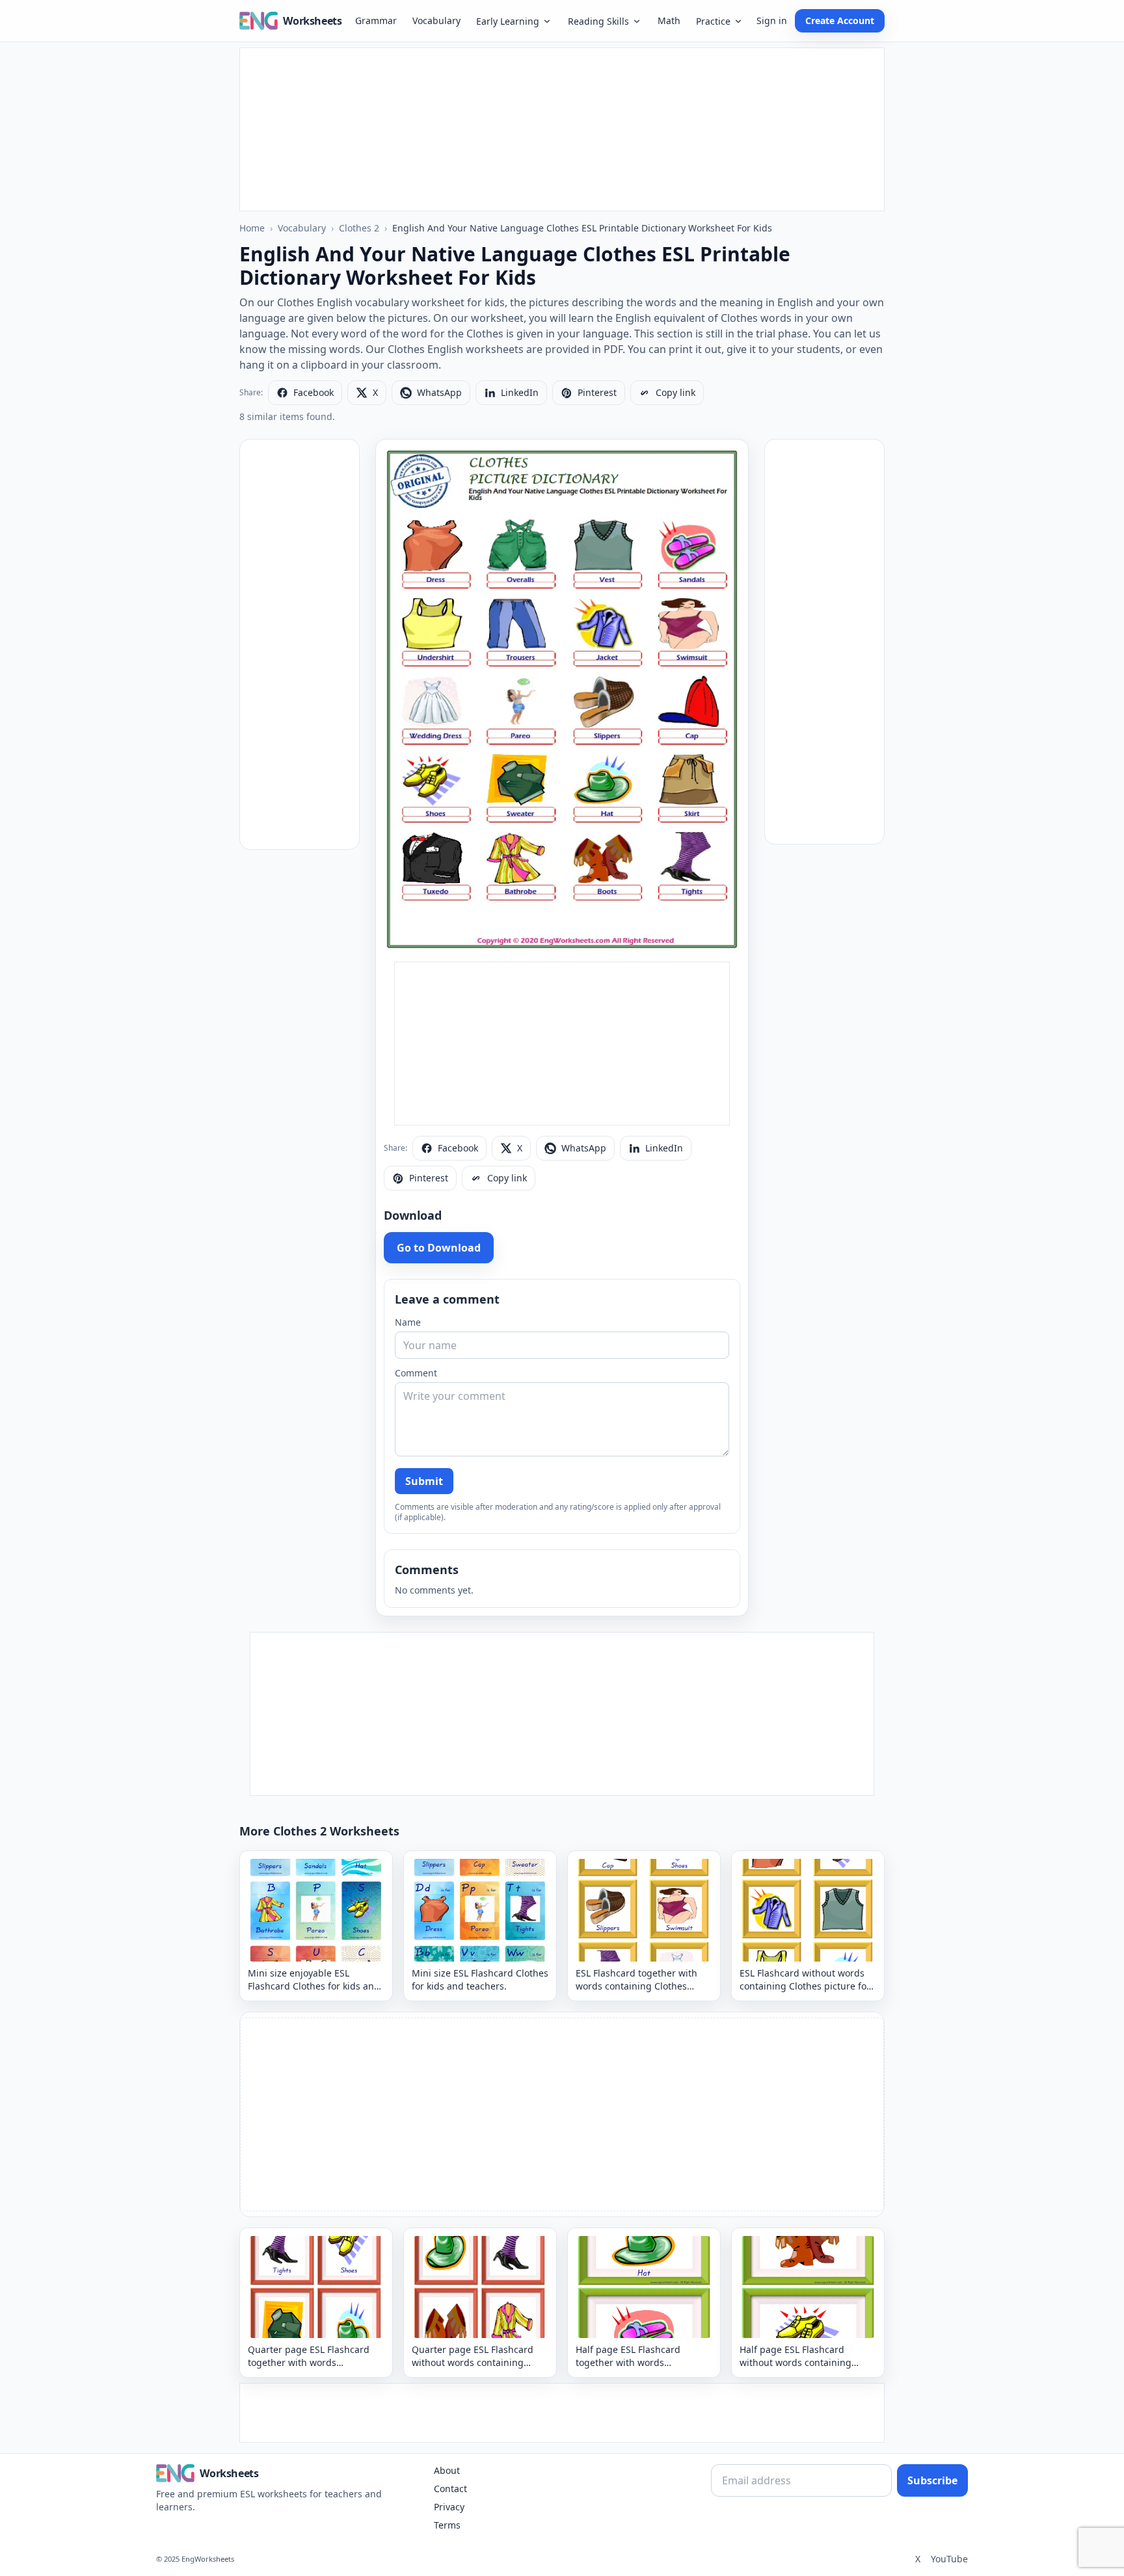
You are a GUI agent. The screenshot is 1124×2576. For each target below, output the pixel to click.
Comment (416, 1373)
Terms (447, 2525)
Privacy (449, 2507)
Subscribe (932, 2480)
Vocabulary (436, 20)
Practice (713, 21)
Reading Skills (598, 21)
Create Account (840, 20)
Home (252, 228)
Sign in (772, 20)
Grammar (376, 20)
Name (408, 1322)
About (447, 2470)
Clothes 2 (359, 228)
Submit (424, 1481)
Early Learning (508, 21)
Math (669, 20)
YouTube (949, 2559)
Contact (450, 2489)
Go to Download (439, 1248)
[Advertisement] (562, 129)
